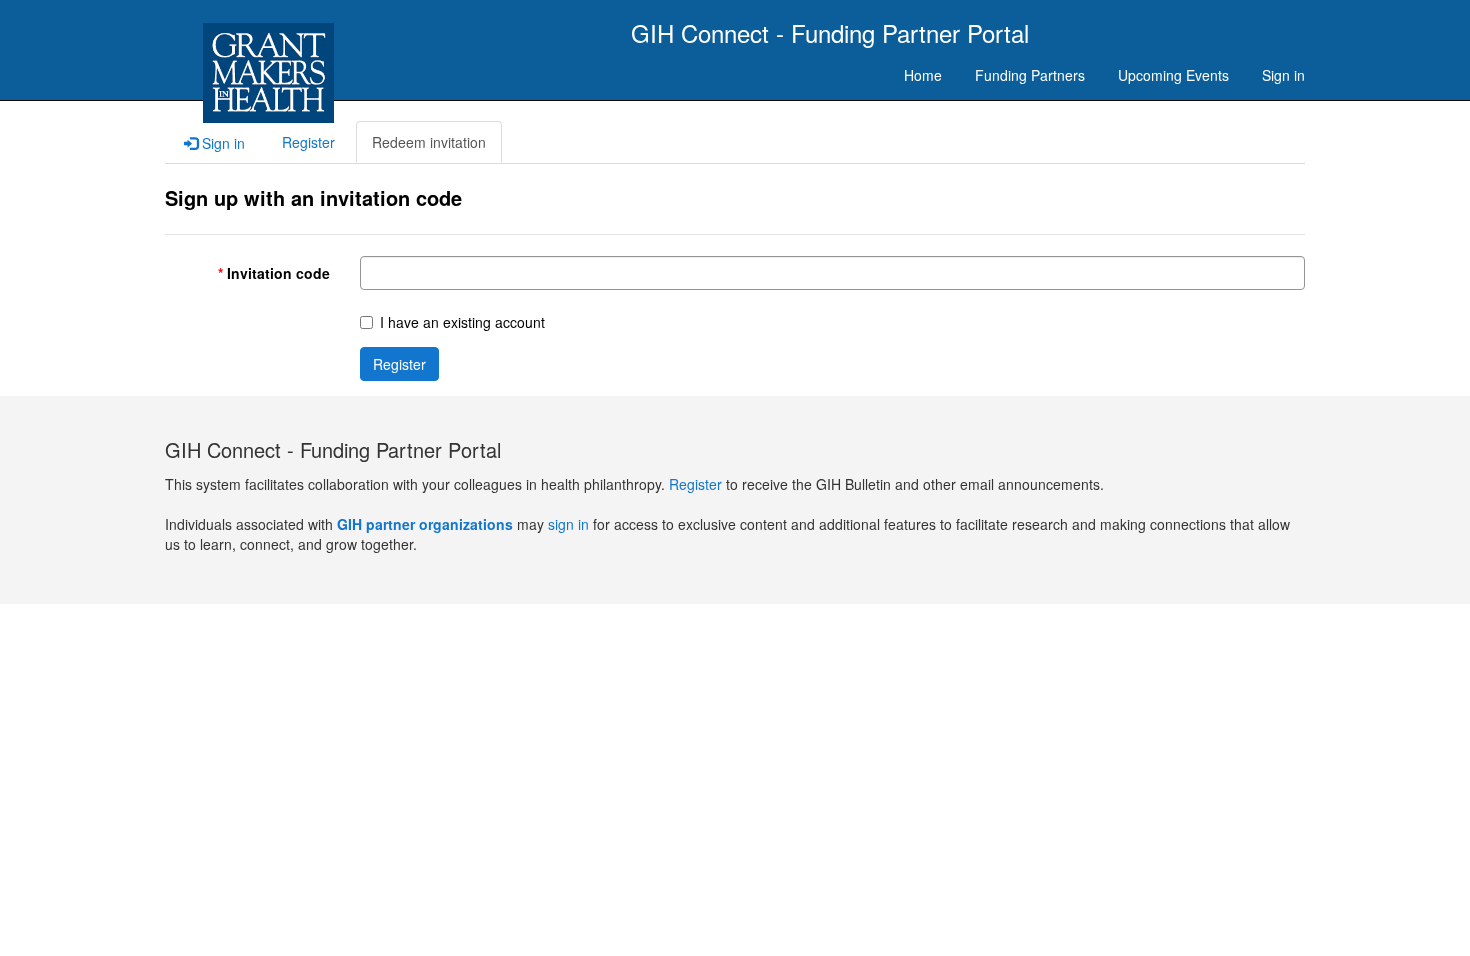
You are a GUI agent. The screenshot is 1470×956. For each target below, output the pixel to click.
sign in (568, 524)
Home (923, 75)
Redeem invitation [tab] (429, 142)
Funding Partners (1030, 75)
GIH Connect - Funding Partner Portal (830, 32)
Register (399, 364)
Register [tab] (308, 142)
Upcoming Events (1173, 75)
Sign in (1283, 75)
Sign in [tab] (221, 143)
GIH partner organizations (425, 524)
